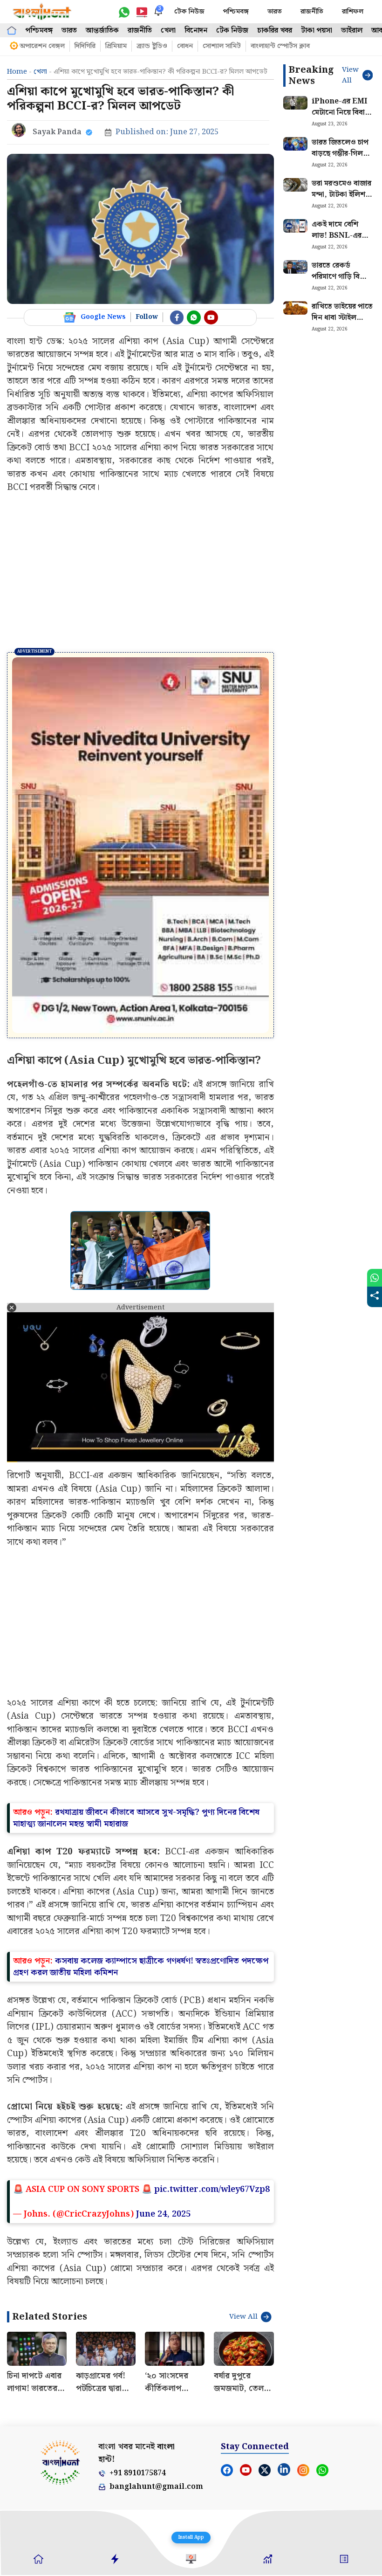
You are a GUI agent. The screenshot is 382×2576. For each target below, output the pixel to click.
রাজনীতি (312, 12)
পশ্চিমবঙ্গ (236, 12)
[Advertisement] (140, 573)
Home (17, 72)
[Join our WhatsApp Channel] (194, 317)
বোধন (185, 46)
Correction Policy (313, 2405)
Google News (103, 317)
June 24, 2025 (163, 2097)
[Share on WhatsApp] (375, 1278)
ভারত (275, 12)
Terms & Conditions (182, 2405)
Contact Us (53, 2405)
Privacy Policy (136, 2405)
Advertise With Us (92, 2405)
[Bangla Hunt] (42, 12)
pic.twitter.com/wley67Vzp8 (212, 2072)
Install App (191, 2537)
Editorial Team (356, 2405)
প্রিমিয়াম (116, 46)
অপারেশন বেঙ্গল (42, 46)
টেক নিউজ (189, 12)
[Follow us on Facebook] (177, 317)
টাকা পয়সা (317, 31)
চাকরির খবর (275, 31)
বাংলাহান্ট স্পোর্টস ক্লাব (280, 46)
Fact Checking (268, 2405)
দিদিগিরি (85, 46)
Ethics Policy (226, 2405)
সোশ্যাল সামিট (222, 46)
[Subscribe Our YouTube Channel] (211, 317)
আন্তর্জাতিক (102, 31)
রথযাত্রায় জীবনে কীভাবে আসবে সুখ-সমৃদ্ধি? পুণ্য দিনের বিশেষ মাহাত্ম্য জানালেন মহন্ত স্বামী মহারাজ (136, 1701)
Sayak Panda (57, 132)
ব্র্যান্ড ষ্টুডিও (152, 46)
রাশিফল (353, 12)
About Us (20, 2405)
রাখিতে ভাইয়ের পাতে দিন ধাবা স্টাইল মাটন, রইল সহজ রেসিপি (342, 323)
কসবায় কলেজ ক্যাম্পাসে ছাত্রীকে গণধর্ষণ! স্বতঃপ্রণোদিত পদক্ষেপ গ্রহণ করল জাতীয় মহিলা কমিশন (141, 1850)
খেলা (168, 31)
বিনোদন (196, 31)
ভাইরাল (352, 31)
